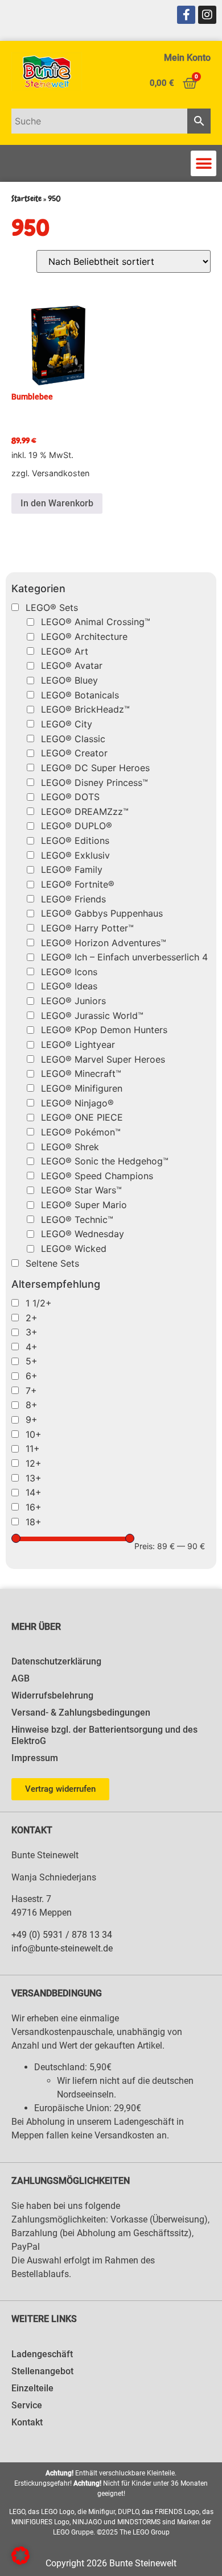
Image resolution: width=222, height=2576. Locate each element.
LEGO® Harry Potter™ (87, 928)
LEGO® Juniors (73, 1001)
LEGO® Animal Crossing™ (96, 622)
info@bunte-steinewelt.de (62, 1948)
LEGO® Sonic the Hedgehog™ (105, 1161)
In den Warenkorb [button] (57, 503)
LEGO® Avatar (72, 665)
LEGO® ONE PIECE (82, 1117)
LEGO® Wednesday (83, 1234)
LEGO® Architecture (84, 636)
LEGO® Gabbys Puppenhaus (102, 913)
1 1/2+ (39, 1303)
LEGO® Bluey (69, 680)
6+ (32, 1376)
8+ (32, 1405)
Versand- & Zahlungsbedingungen (81, 1713)
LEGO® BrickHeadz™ (85, 709)
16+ (34, 1507)
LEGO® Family (72, 869)
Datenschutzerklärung (56, 1661)
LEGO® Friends (73, 899)
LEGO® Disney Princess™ (94, 783)
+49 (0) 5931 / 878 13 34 (62, 1935)
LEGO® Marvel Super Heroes (103, 1059)
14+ (34, 1492)
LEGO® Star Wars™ (81, 1190)
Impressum (35, 1758)
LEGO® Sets (52, 607)
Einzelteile (32, 2388)
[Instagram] (207, 15)
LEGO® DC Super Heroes (95, 768)
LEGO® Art (65, 651)
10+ (34, 1434)
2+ (32, 1318)
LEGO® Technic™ (77, 1220)
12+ (34, 1463)
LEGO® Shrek (70, 1147)
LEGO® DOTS (70, 797)
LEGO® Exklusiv (75, 855)
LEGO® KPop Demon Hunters (104, 1030)
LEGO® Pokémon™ (81, 1132)
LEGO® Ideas (69, 986)
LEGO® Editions (75, 840)
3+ (32, 1332)
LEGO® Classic (73, 739)
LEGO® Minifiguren (82, 1088)
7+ (31, 1391)
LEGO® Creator (74, 753)
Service (27, 2405)
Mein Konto (187, 58)
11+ (33, 1449)
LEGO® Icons (69, 972)
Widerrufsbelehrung (52, 1695)
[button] (203, 163)
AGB (20, 1678)
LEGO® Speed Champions (97, 1176)
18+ (34, 1522)
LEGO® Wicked (74, 1249)
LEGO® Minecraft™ (81, 1073)
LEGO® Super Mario (84, 1205)
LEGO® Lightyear (78, 1044)
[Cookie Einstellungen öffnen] (20, 2561)
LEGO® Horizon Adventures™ (104, 943)
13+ (34, 1478)
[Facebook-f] (186, 15)
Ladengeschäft (42, 2354)
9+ (32, 1420)
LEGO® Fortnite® (78, 884)
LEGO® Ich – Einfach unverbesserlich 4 (124, 957)
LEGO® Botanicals (80, 695)
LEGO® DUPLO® (77, 826)
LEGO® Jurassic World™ (92, 1016)
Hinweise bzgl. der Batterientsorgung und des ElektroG (104, 1735)
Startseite (26, 199)
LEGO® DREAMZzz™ (85, 811)
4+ (32, 1347)
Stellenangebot (42, 2371)
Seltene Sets (52, 1263)
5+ (32, 1361)
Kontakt (27, 2422)
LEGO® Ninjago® (77, 1103)
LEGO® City (67, 724)
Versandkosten (61, 473)
